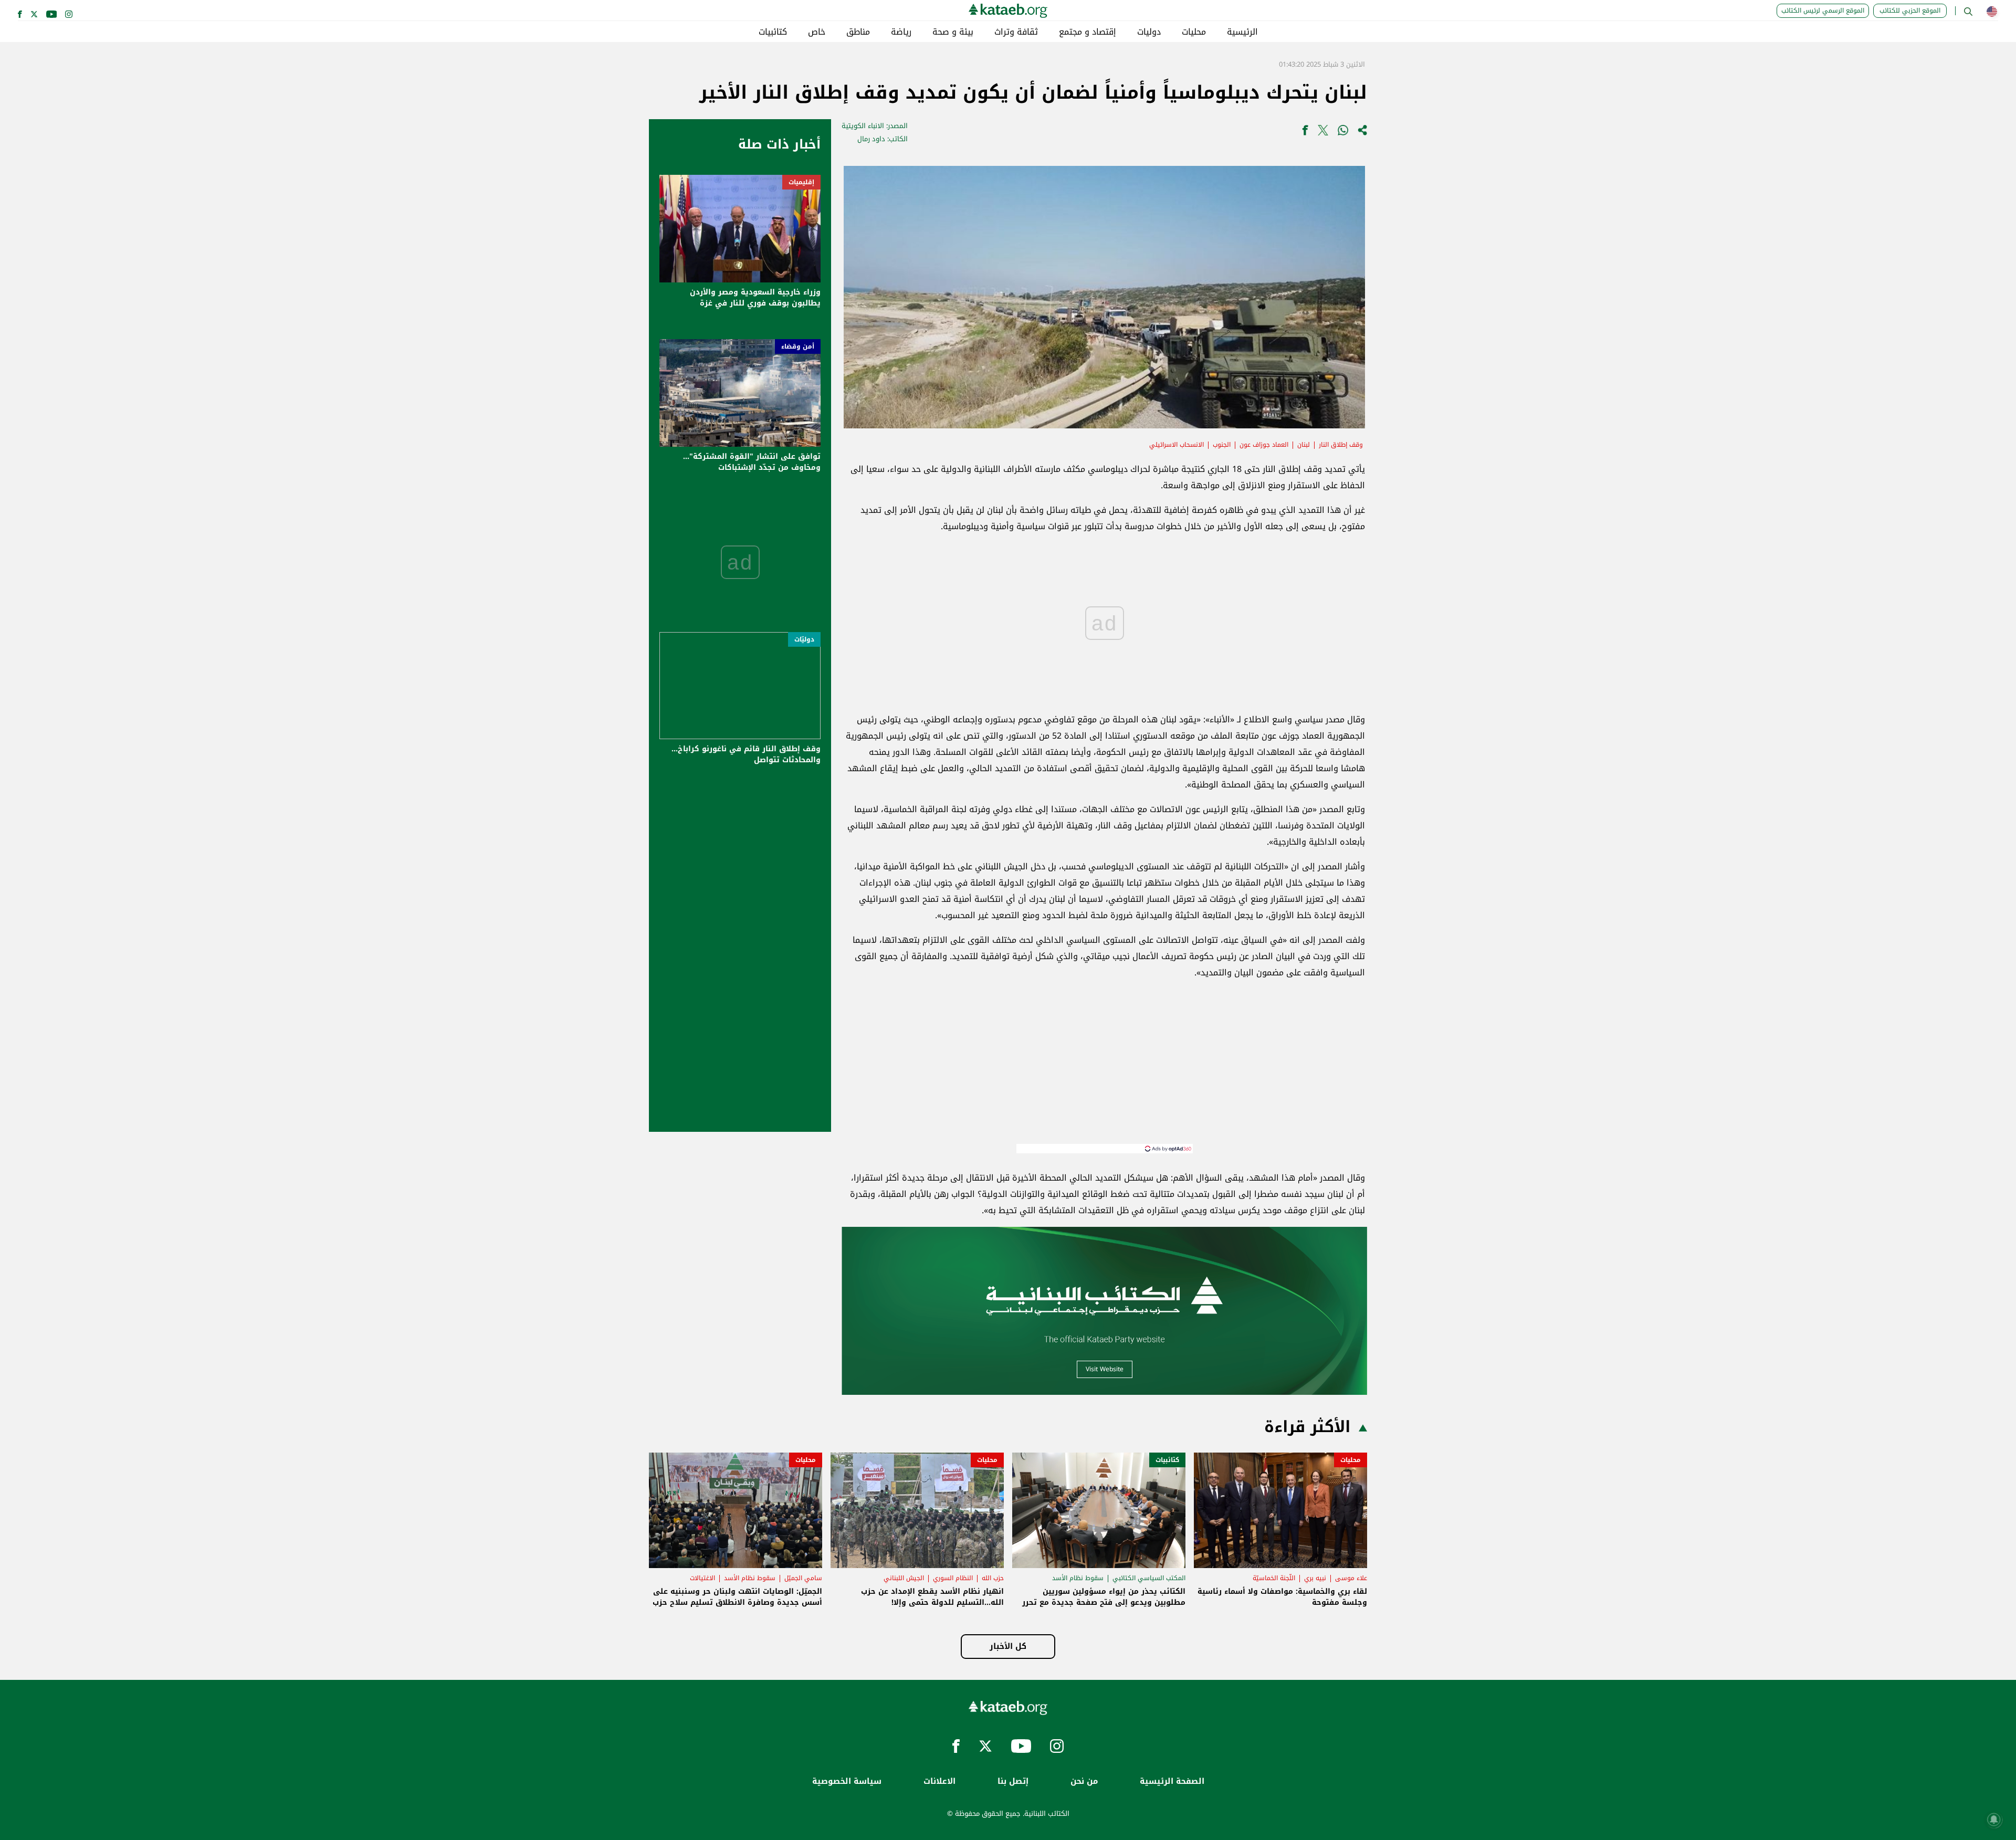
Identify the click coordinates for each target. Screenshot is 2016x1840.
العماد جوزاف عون (1264, 445)
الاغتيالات (702, 1578)
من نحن (1084, 1781)
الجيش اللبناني (904, 1578)
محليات (1194, 32)
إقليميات (801, 182)
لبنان (1304, 445)
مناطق (858, 32)
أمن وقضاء (798, 346)
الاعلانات (939, 1781)
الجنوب (1222, 445)
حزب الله (993, 1578)
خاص (817, 32)
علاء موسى (1351, 1578)
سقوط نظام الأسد (1078, 1578)
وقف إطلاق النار (1341, 445)
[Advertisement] (1105, 1070)
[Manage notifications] (1994, 1820)
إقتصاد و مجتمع (1088, 32)
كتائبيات (773, 32)
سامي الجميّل (803, 1578)
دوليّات (804, 639)
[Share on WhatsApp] (1343, 133)
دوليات (1149, 32)
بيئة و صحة (953, 32)
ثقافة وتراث (1016, 32)
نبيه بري (1315, 1578)
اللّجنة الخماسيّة (1274, 1578)
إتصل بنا (1013, 1781)
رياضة (901, 32)
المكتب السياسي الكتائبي (1149, 1578)
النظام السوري (953, 1578)
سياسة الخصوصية (847, 1781)
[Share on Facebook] (1305, 133)
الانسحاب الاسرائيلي (1177, 445)
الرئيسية (1242, 32)
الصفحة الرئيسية (1172, 1781)
